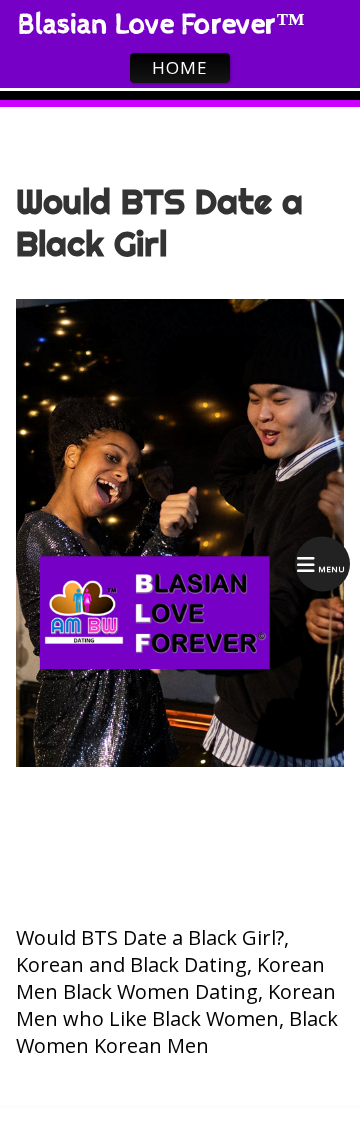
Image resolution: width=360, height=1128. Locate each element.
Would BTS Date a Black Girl (159, 223)
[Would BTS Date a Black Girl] (180, 760)
